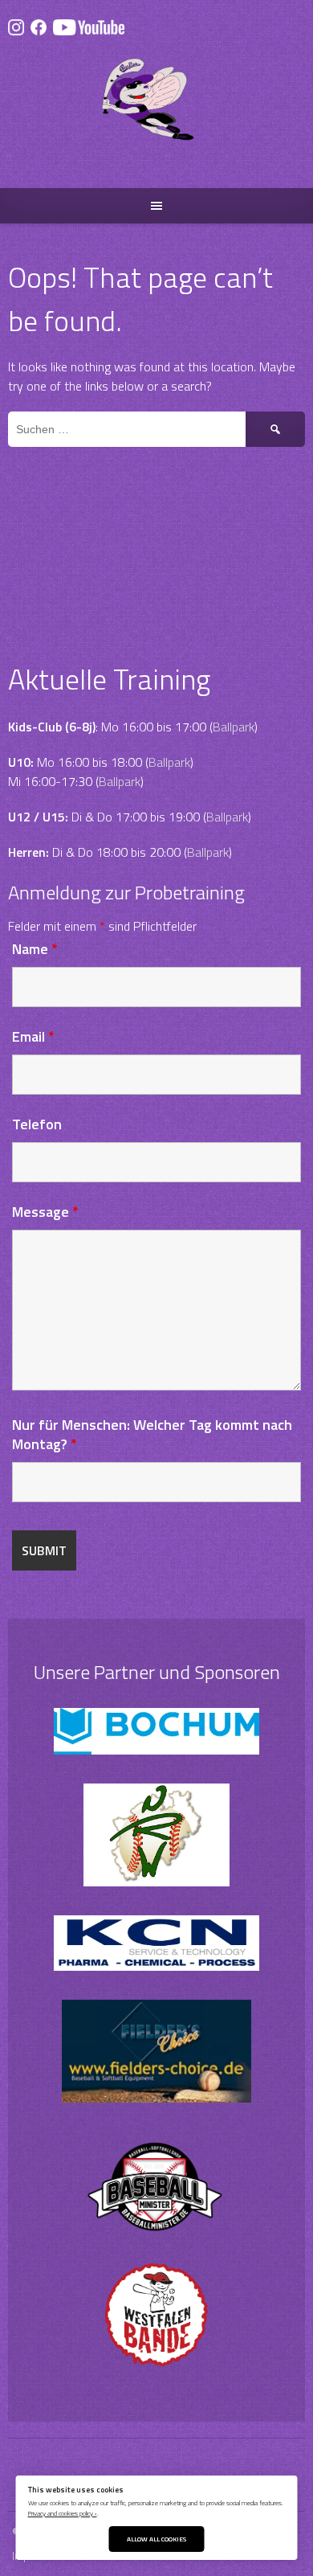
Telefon (37, 1124)
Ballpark (234, 727)
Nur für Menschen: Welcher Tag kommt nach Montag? (152, 1434)
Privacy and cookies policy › (63, 2513)
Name (35, 949)
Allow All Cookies (156, 2539)
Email (33, 1036)
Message (45, 1212)
